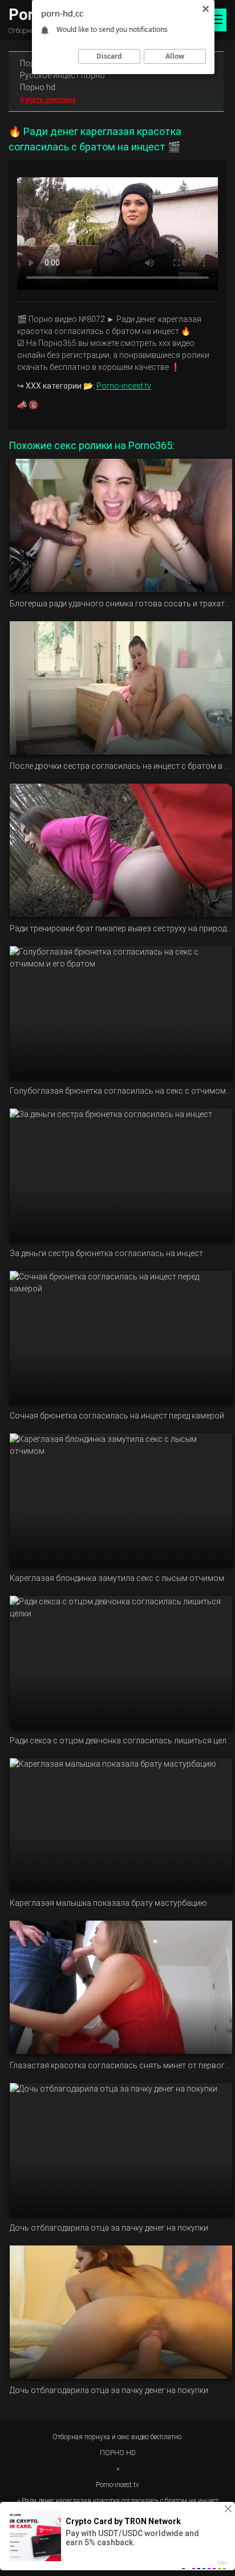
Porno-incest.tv (124, 386)
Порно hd (38, 87)
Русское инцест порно (62, 75)
